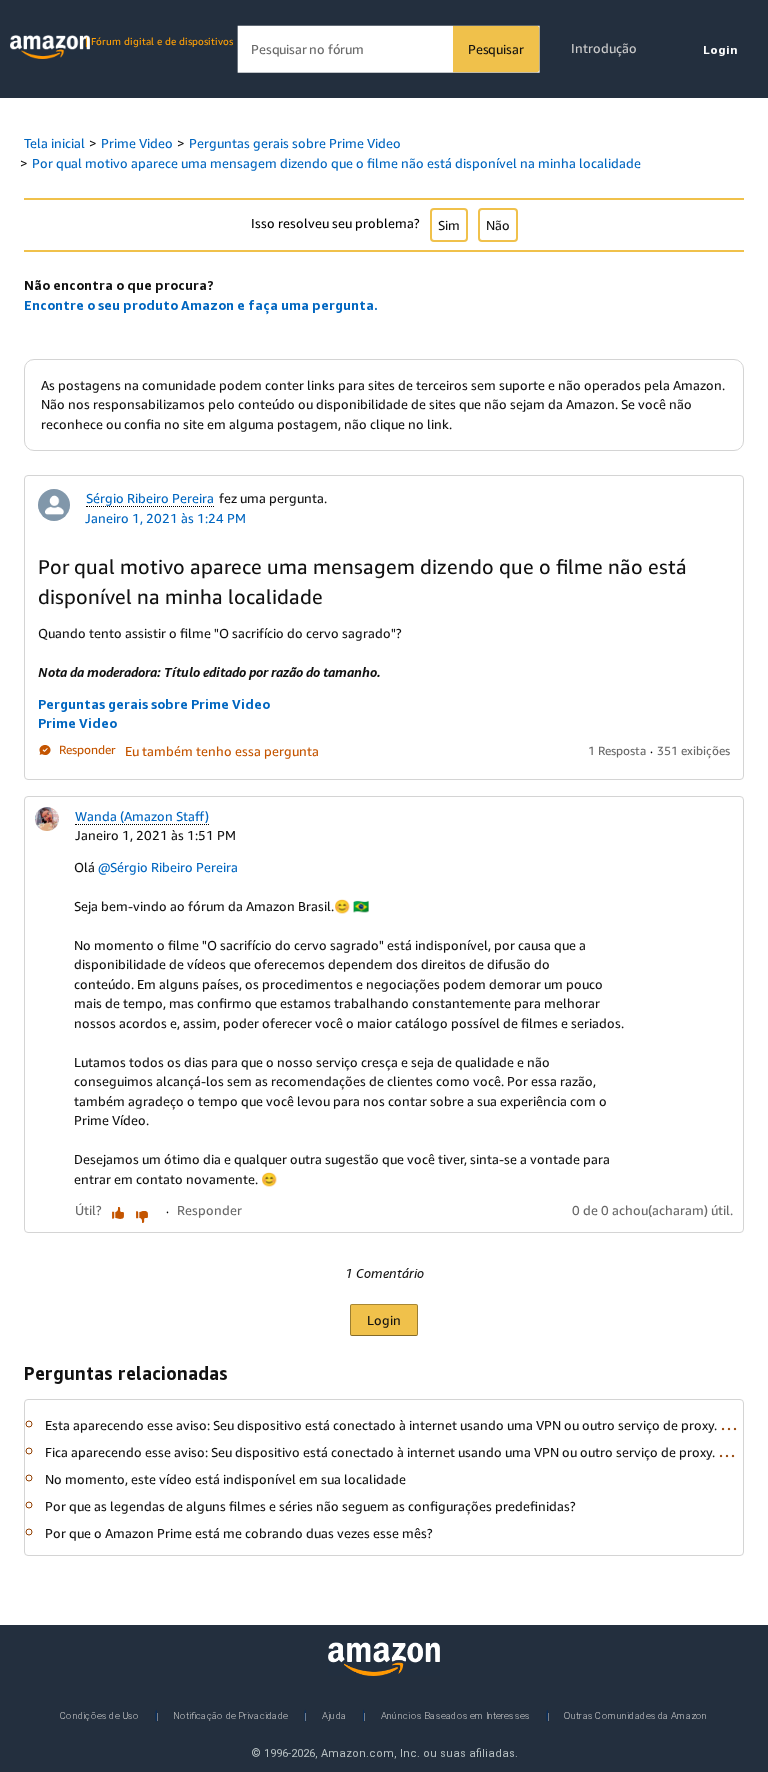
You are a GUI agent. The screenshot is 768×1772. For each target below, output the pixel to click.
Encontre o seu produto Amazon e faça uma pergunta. (201, 305)
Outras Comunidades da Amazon (635, 1714)
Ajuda (334, 1714)
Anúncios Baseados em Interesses (456, 1714)
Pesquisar (495, 49)
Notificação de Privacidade (230, 1714)
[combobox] (388, 49)
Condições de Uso (99, 1714)
